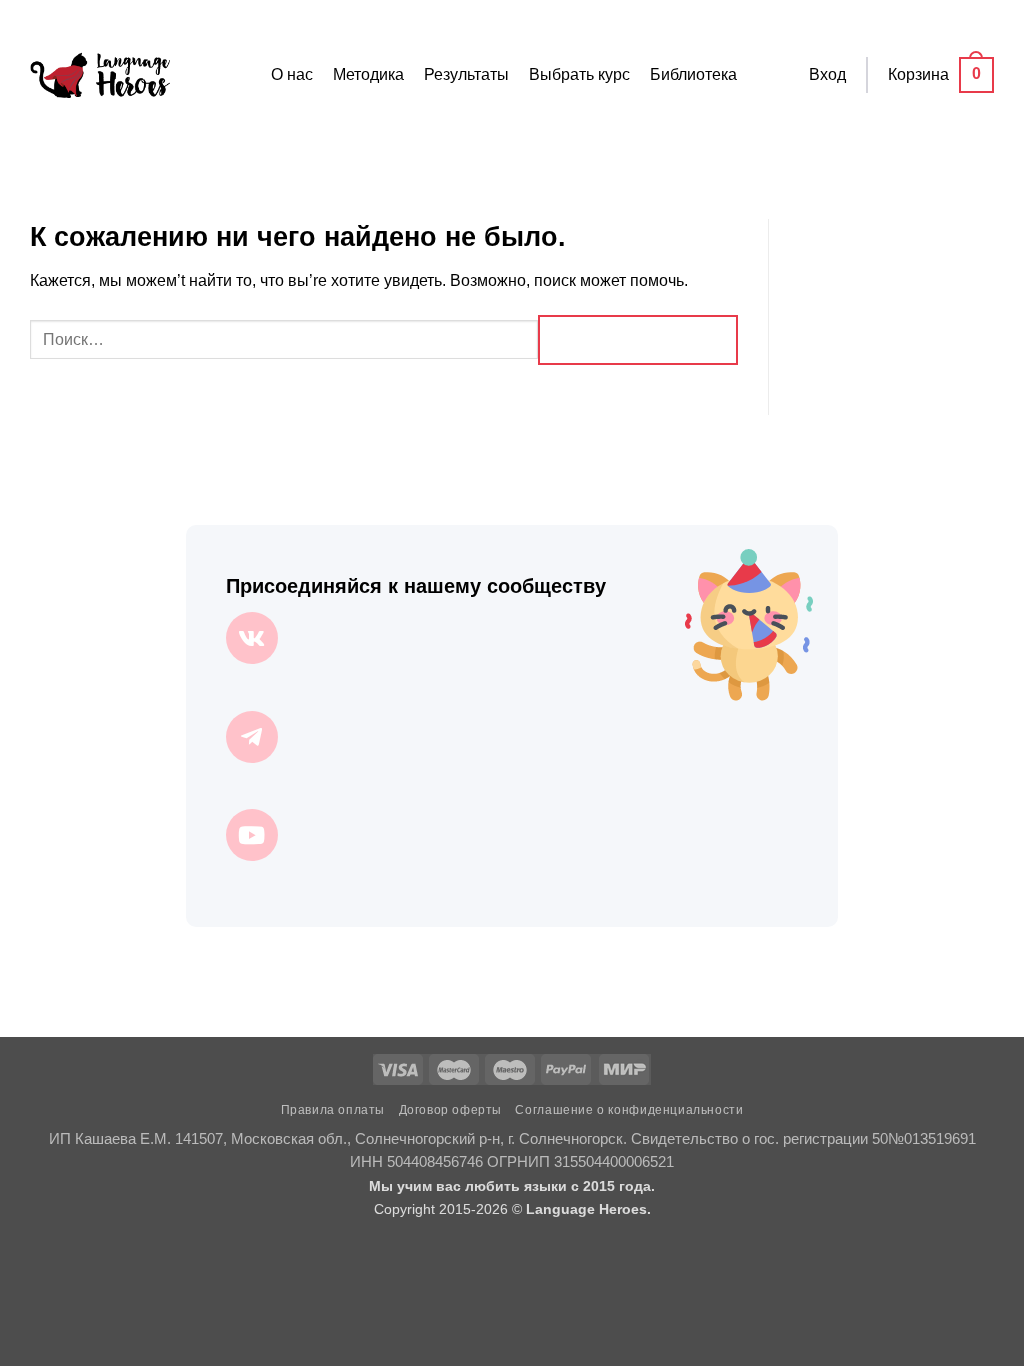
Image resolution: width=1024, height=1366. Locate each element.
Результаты (466, 74)
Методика (368, 74)
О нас (292, 74)
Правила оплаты (333, 1110)
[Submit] (638, 340)
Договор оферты (451, 1110)
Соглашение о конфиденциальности (629, 1110)
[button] (827, 75)
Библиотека (693, 74)
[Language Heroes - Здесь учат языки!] (100, 75)
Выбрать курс (579, 74)
